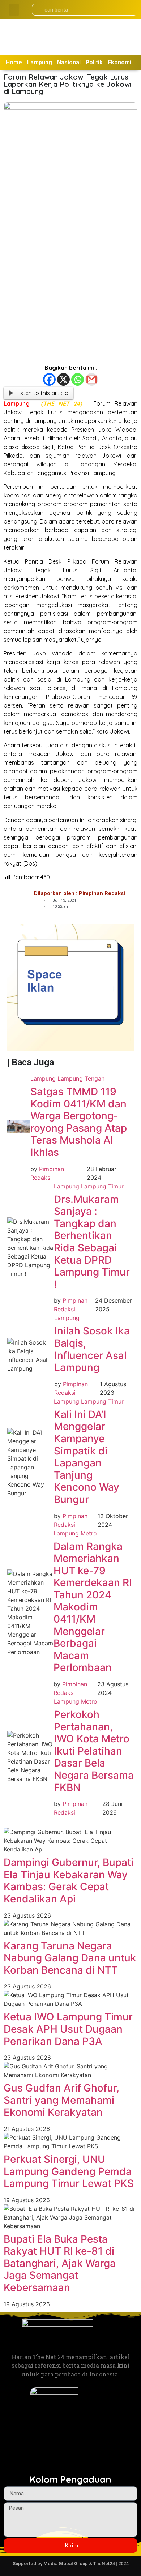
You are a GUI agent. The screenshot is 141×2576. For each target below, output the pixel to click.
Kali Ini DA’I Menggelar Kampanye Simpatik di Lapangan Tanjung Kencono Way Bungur (87, 1457)
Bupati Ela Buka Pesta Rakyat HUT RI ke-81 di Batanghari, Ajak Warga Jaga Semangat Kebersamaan (60, 2263)
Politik (94, 62)
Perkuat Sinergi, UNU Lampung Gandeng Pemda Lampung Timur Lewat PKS (69, 2171)
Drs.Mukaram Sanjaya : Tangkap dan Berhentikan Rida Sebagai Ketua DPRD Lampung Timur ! (92, 1242)
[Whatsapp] (78, 379)
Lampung (40, 62)
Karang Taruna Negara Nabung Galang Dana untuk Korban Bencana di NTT (70, 1958)
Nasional (69, 62)
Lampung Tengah (81, 1078)
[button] (14, 10)
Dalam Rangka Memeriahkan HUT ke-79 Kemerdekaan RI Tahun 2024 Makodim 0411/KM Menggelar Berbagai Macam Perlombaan (93, 1607)
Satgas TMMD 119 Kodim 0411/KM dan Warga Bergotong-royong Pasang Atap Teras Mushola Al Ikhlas (79, 1122)
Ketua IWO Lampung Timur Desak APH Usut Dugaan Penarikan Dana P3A (68, 2029)
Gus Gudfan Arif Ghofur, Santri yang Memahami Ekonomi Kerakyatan (61, 2100)
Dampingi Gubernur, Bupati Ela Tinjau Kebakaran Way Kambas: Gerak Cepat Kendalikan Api (69, 1881)
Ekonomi (119, 62)
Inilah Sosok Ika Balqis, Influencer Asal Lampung (92, 1349)
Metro (89, 1533)
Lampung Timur (102, 1186)
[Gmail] (92, 379)
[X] (63, 379)
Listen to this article (42, 393)
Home (14, 62)
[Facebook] (49, 379)
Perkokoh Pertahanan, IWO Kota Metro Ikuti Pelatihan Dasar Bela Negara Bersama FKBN (94, 1751)
